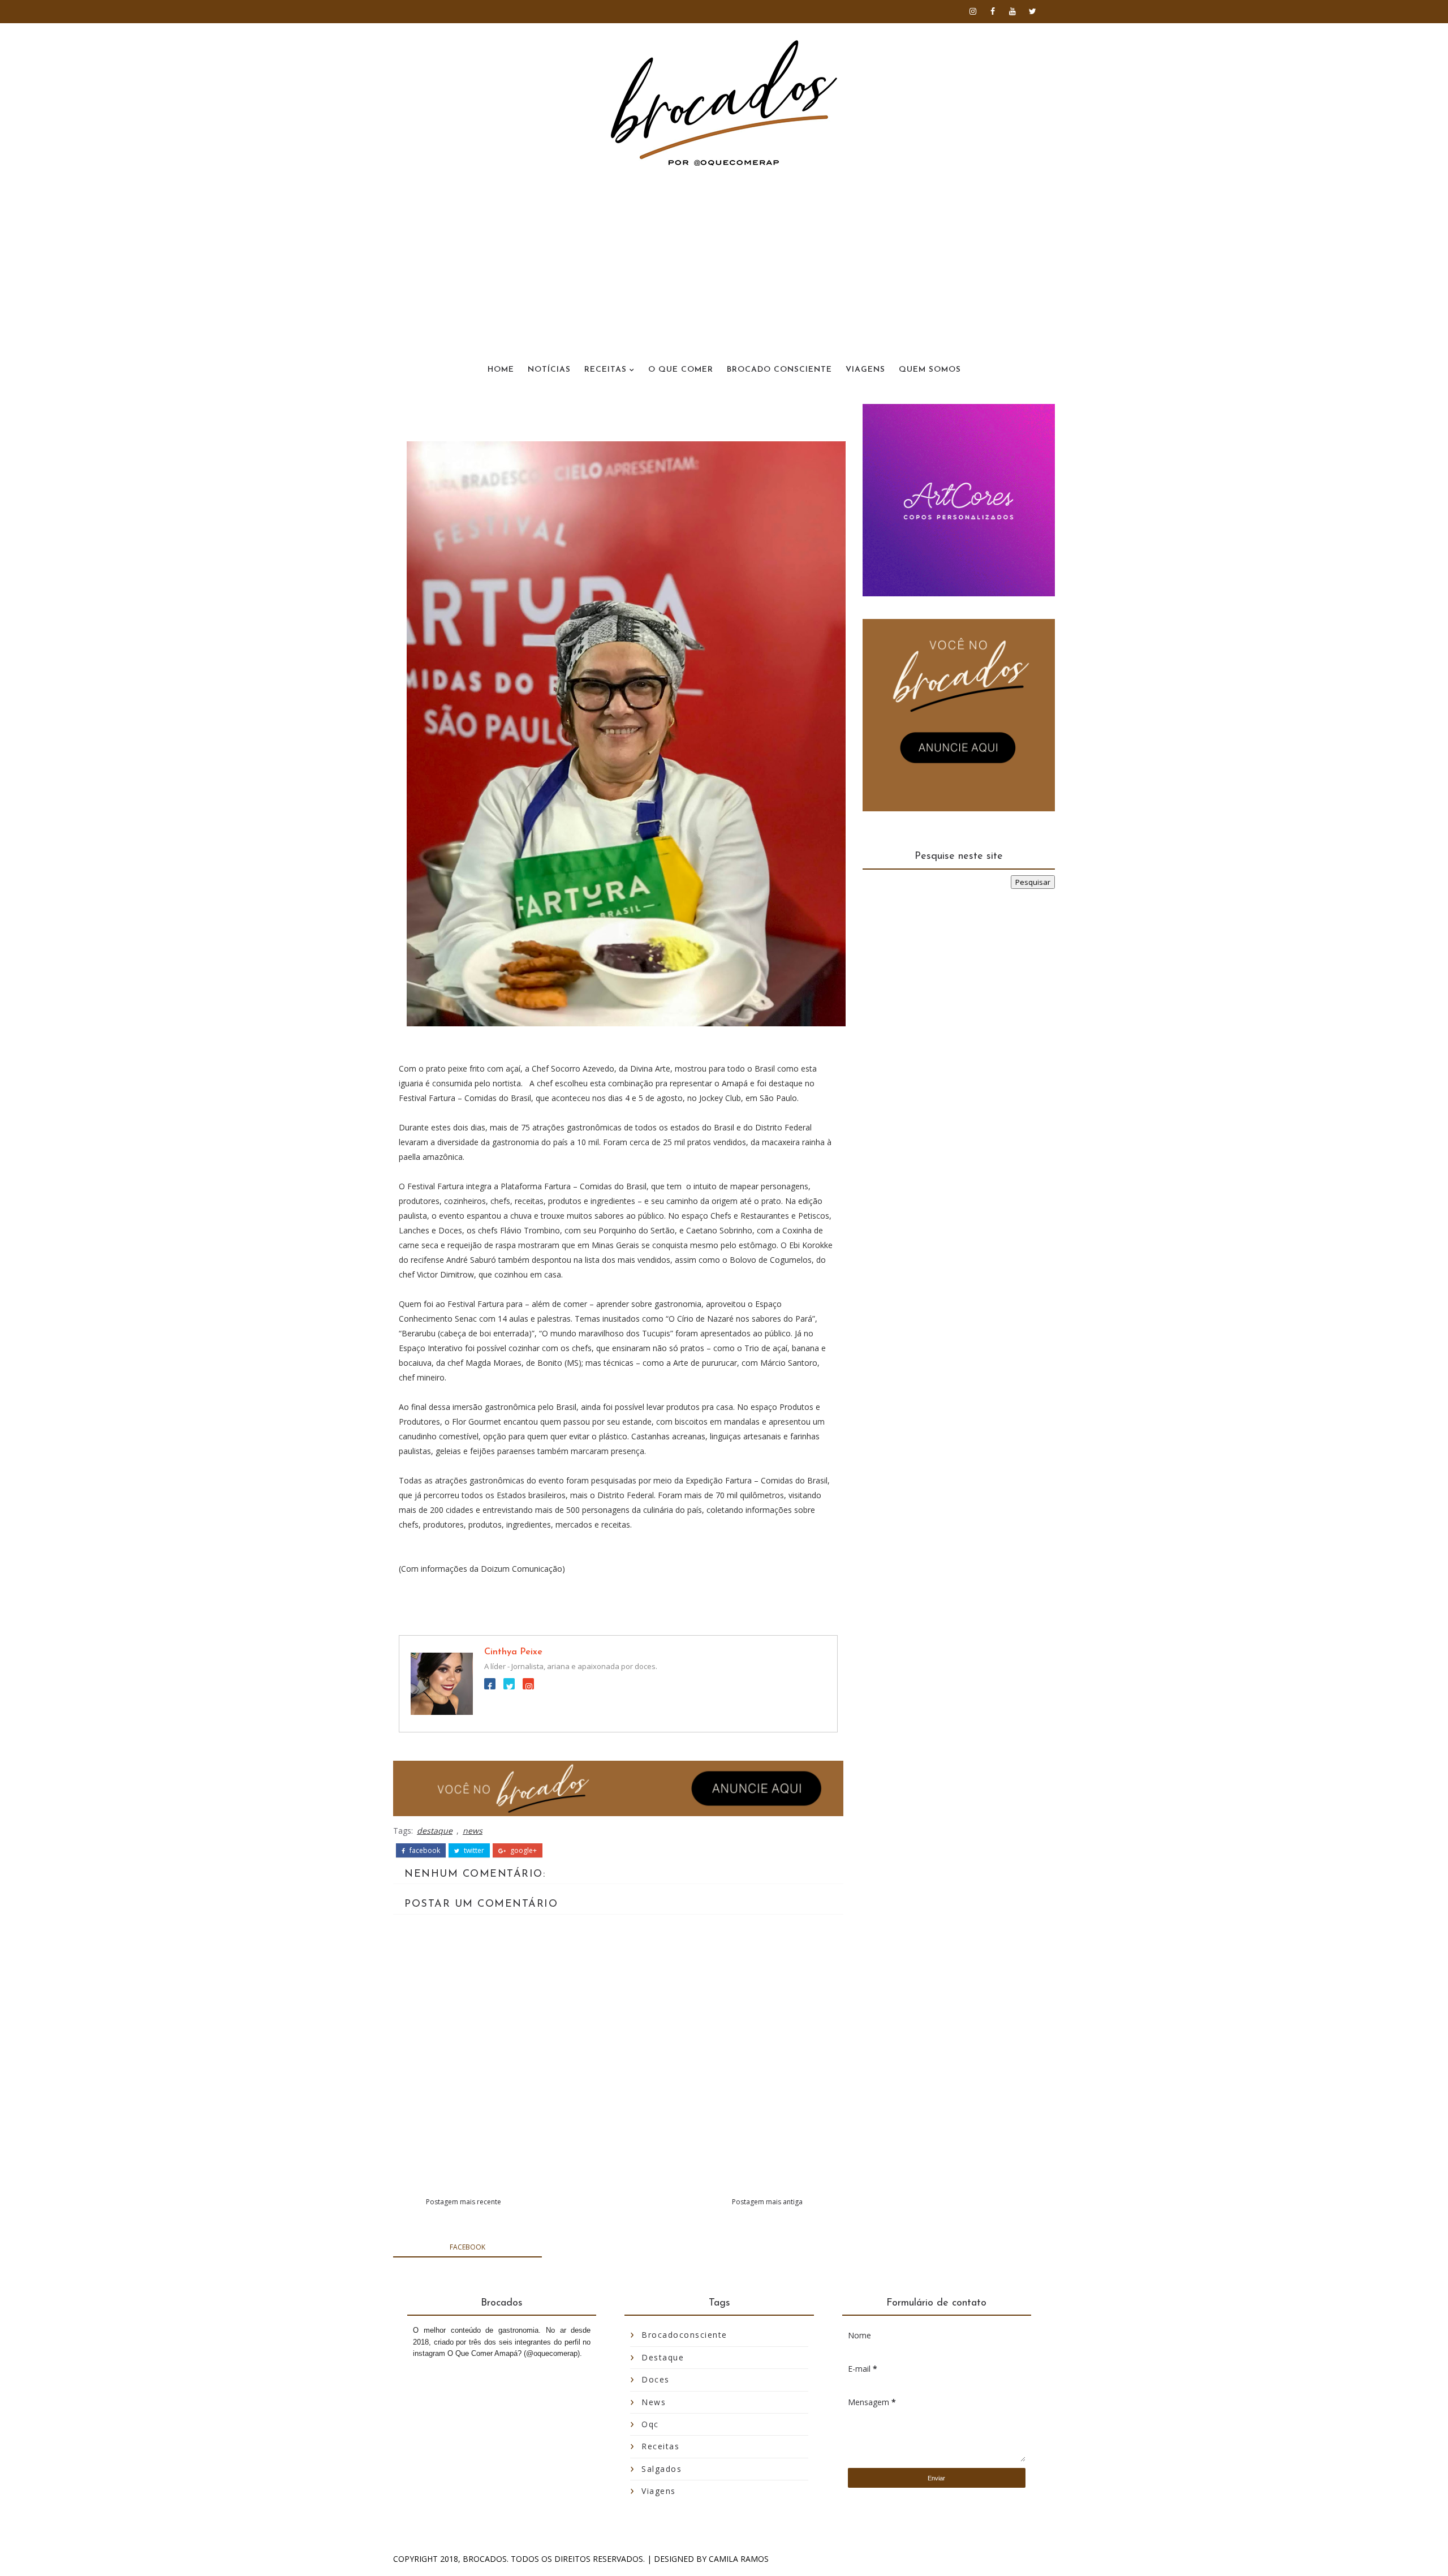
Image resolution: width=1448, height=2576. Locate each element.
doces (656, 2379)
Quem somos (930, 370)
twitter (473, 1851)
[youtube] (1012, 11)
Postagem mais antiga (767, 2202)
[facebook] (993, 11)
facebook (424, 1851)
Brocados (485, 2559)
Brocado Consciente (779, 370)
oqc (650, 2424)
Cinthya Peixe (513, 1652)
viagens (659, 2491)
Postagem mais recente (464, 2202)
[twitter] (1032, 11)
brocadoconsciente (684, 2335)
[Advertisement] (724, 251)
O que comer (681, 370)
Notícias (549, 370)
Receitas (606, 370)
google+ (523, 1851)
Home (501, 370)
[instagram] (973, 11)
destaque (435, 1831)
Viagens (865, 370)
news (473, 1831)
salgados (661, 2469)
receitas (660, 2446)
